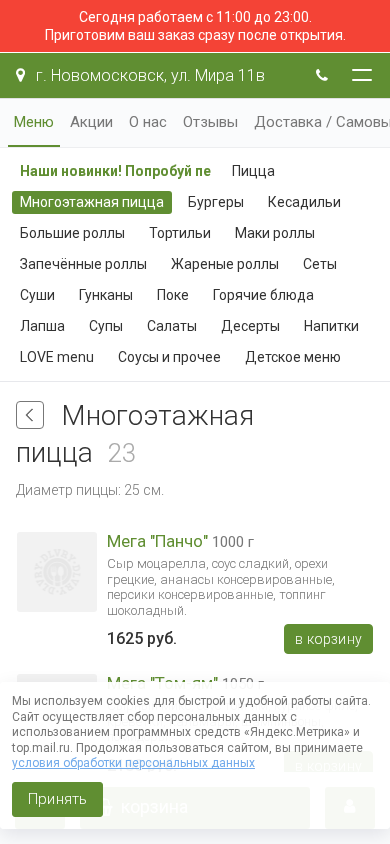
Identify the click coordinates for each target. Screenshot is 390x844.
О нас (148, 122)
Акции (91, 122)
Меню (34, 122)
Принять (57, 799)
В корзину (328, 639)
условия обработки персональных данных (133, 763)
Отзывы (210, 122)
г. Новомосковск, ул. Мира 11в (148, 75)
